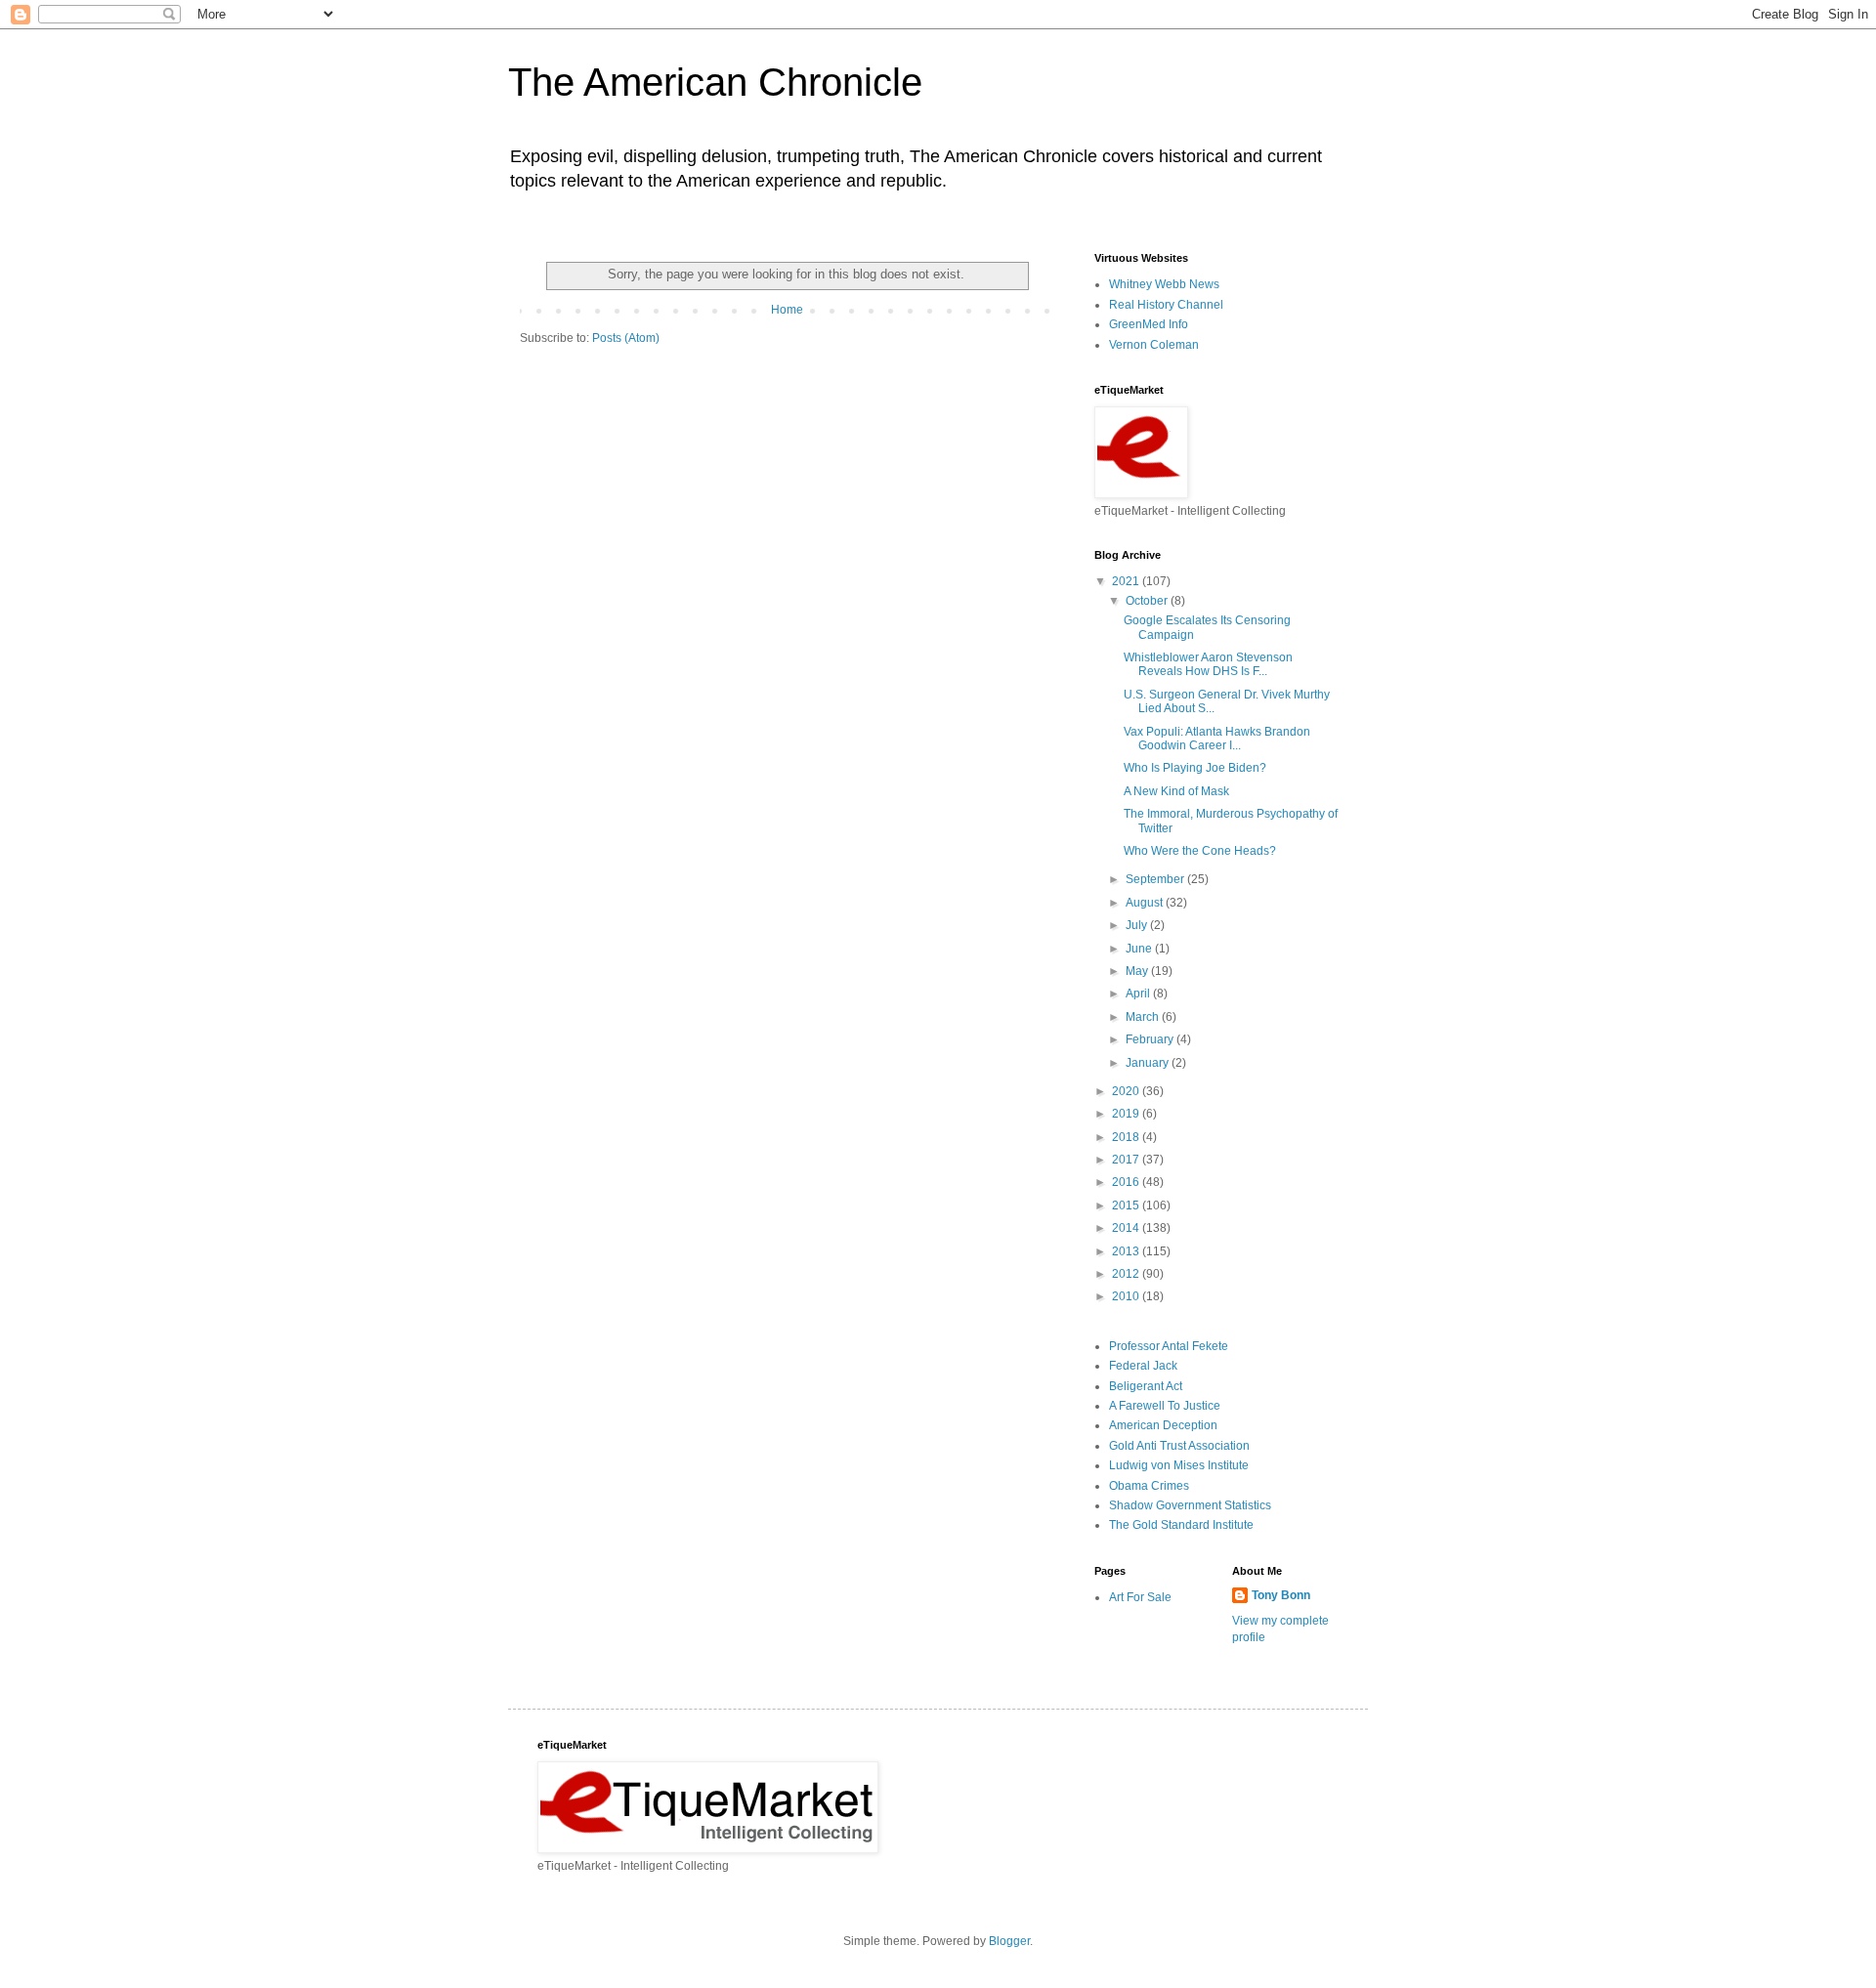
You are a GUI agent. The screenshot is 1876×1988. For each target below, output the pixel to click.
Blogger (1009, 1941)
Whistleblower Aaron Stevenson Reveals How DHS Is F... (1208, 664)
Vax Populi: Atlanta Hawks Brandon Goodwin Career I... (1217, 739)
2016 (1127, 1182)
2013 (1127, 1251)
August (1146, 903)
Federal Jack (1143, 1366)
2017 (1127, 1160)
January (1149, 1063)
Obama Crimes (1149, 1486)
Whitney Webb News (1164, 284)
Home (787, 310)
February (1151, 1039)
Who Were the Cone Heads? (1200, 851)
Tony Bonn (1281, 1595)
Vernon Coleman (1154, 345)
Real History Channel (1166, 305)
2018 (1127, 1137)
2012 (1127, 1274)
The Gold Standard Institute (1181, 1525)
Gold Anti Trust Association (1179, 1446)
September (1156, 879)
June (1140, 949)
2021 (1127, 581)
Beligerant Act (1146, 1386)
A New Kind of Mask (1176, 791)
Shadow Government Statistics (1190, 1505)
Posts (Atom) (626, 338)
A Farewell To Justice (1165, 1406)
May (1138, 971)
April (1139, 994)
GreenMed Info (1149, 324)
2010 (1127, 1296)
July (1138, 925)
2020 (1127, 1091)
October (1148, 601)
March (1144, 1017)
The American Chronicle (715, 82)
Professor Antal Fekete (1169, 1346)
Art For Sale (1140, 1597)
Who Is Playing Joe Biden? (1195, 768)
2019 (1127, 1114)
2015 (1127, 1205)
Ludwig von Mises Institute (1179, 1465)
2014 (1127, 1228)
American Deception (1163, 1425)
